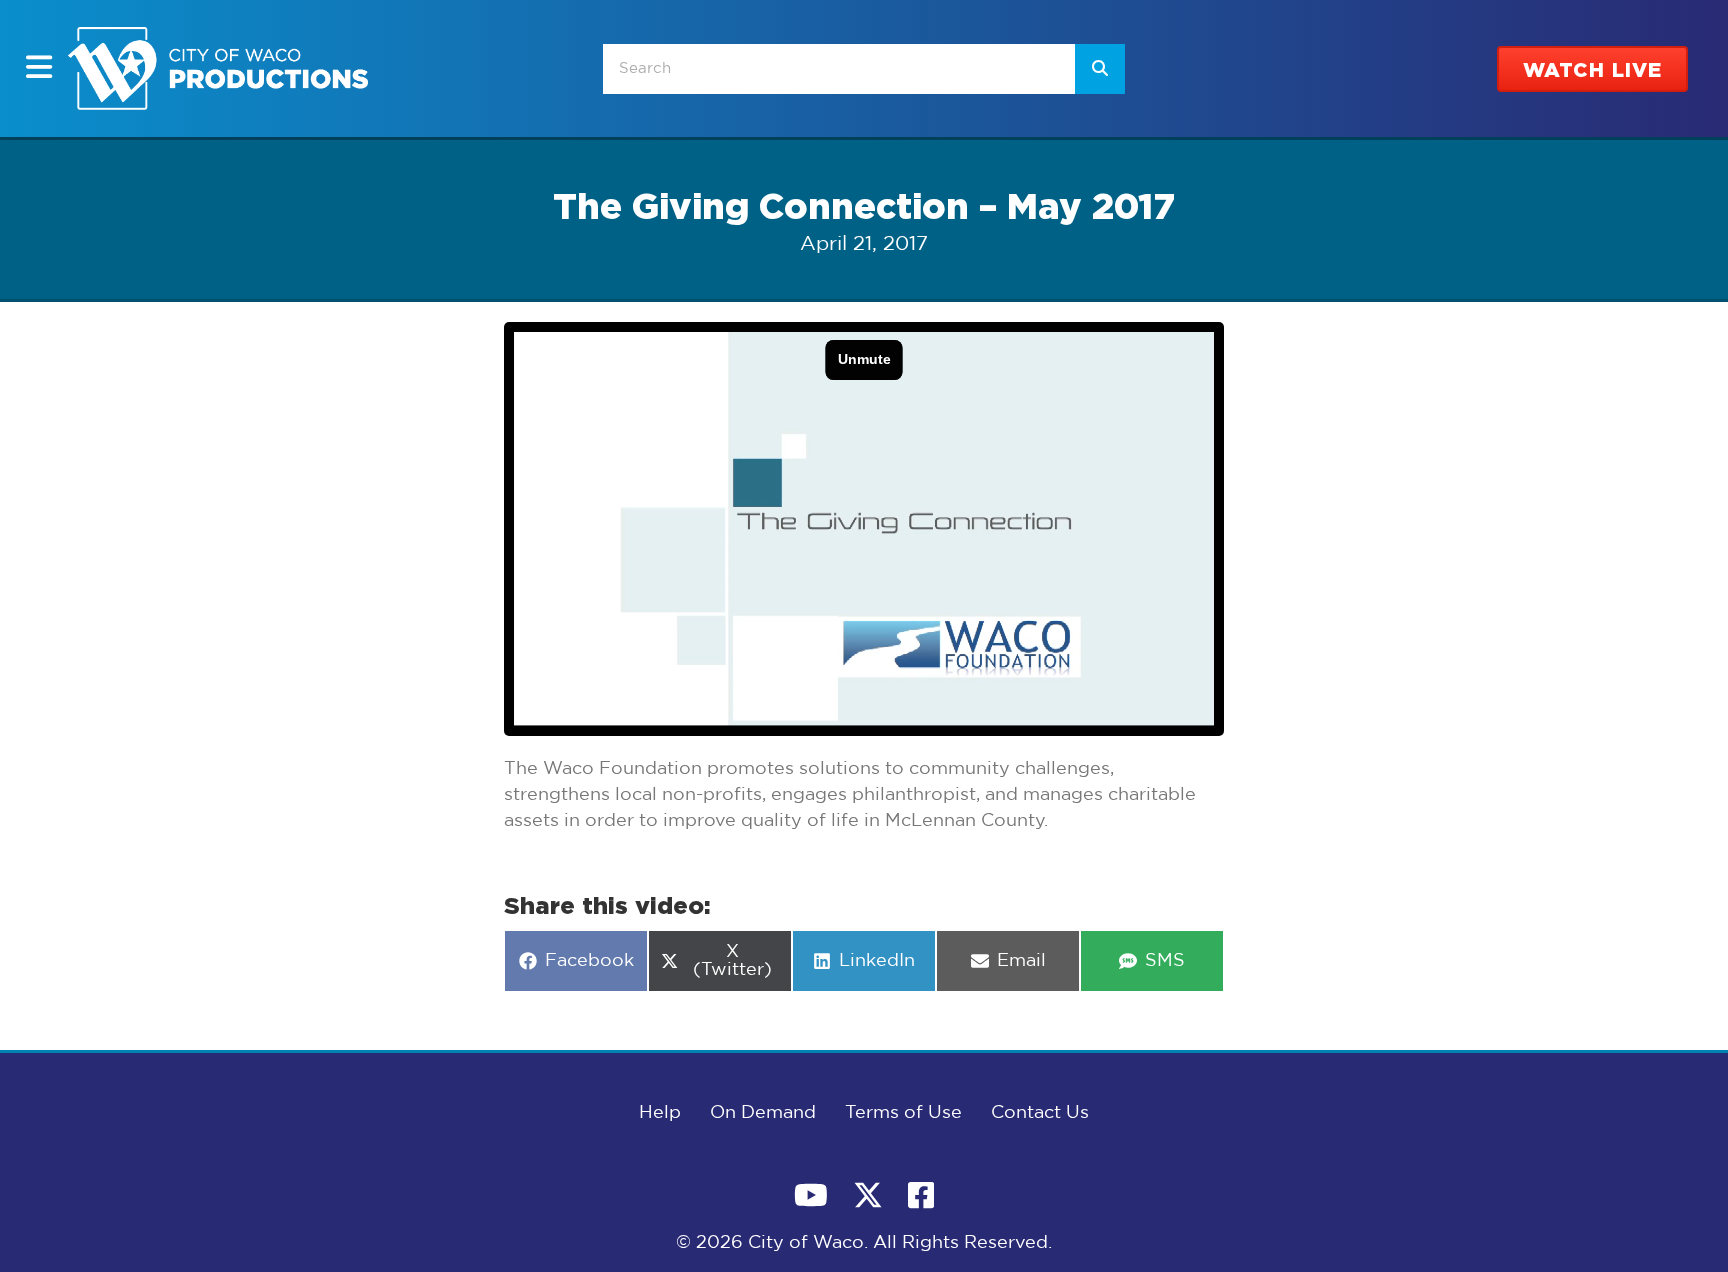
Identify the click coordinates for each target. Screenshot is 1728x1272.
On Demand (763, 1113)
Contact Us (1040, 1113)
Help (660, 1113)
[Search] (1100, 69)
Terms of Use (903, 1113)
